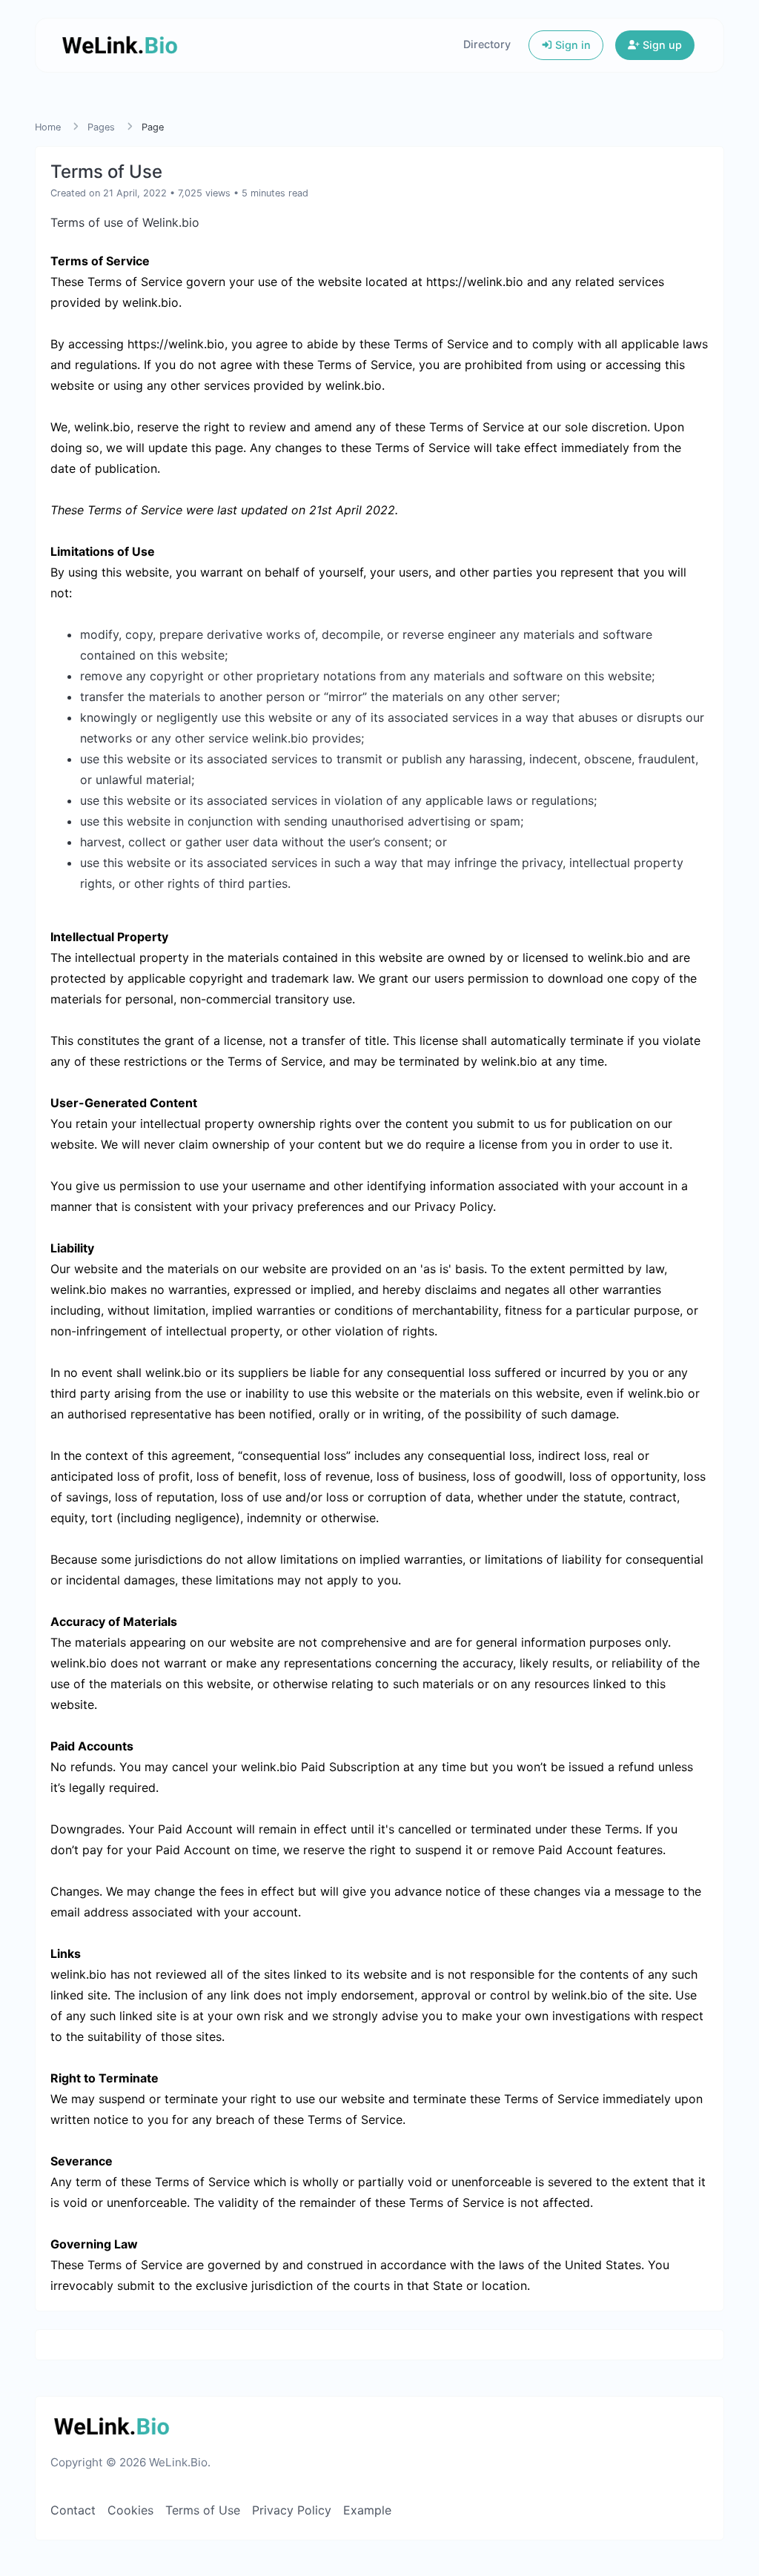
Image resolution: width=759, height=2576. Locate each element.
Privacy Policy (292, 2510)
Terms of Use (203, 2510)
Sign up (661, 45)
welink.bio (354, 385)
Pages (101, 127)
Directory (487, 44)
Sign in (571, 45)
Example (367, 2510)
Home (48, 127)
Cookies (130, 2510)
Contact (73, 2510)
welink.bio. (152, 302)
